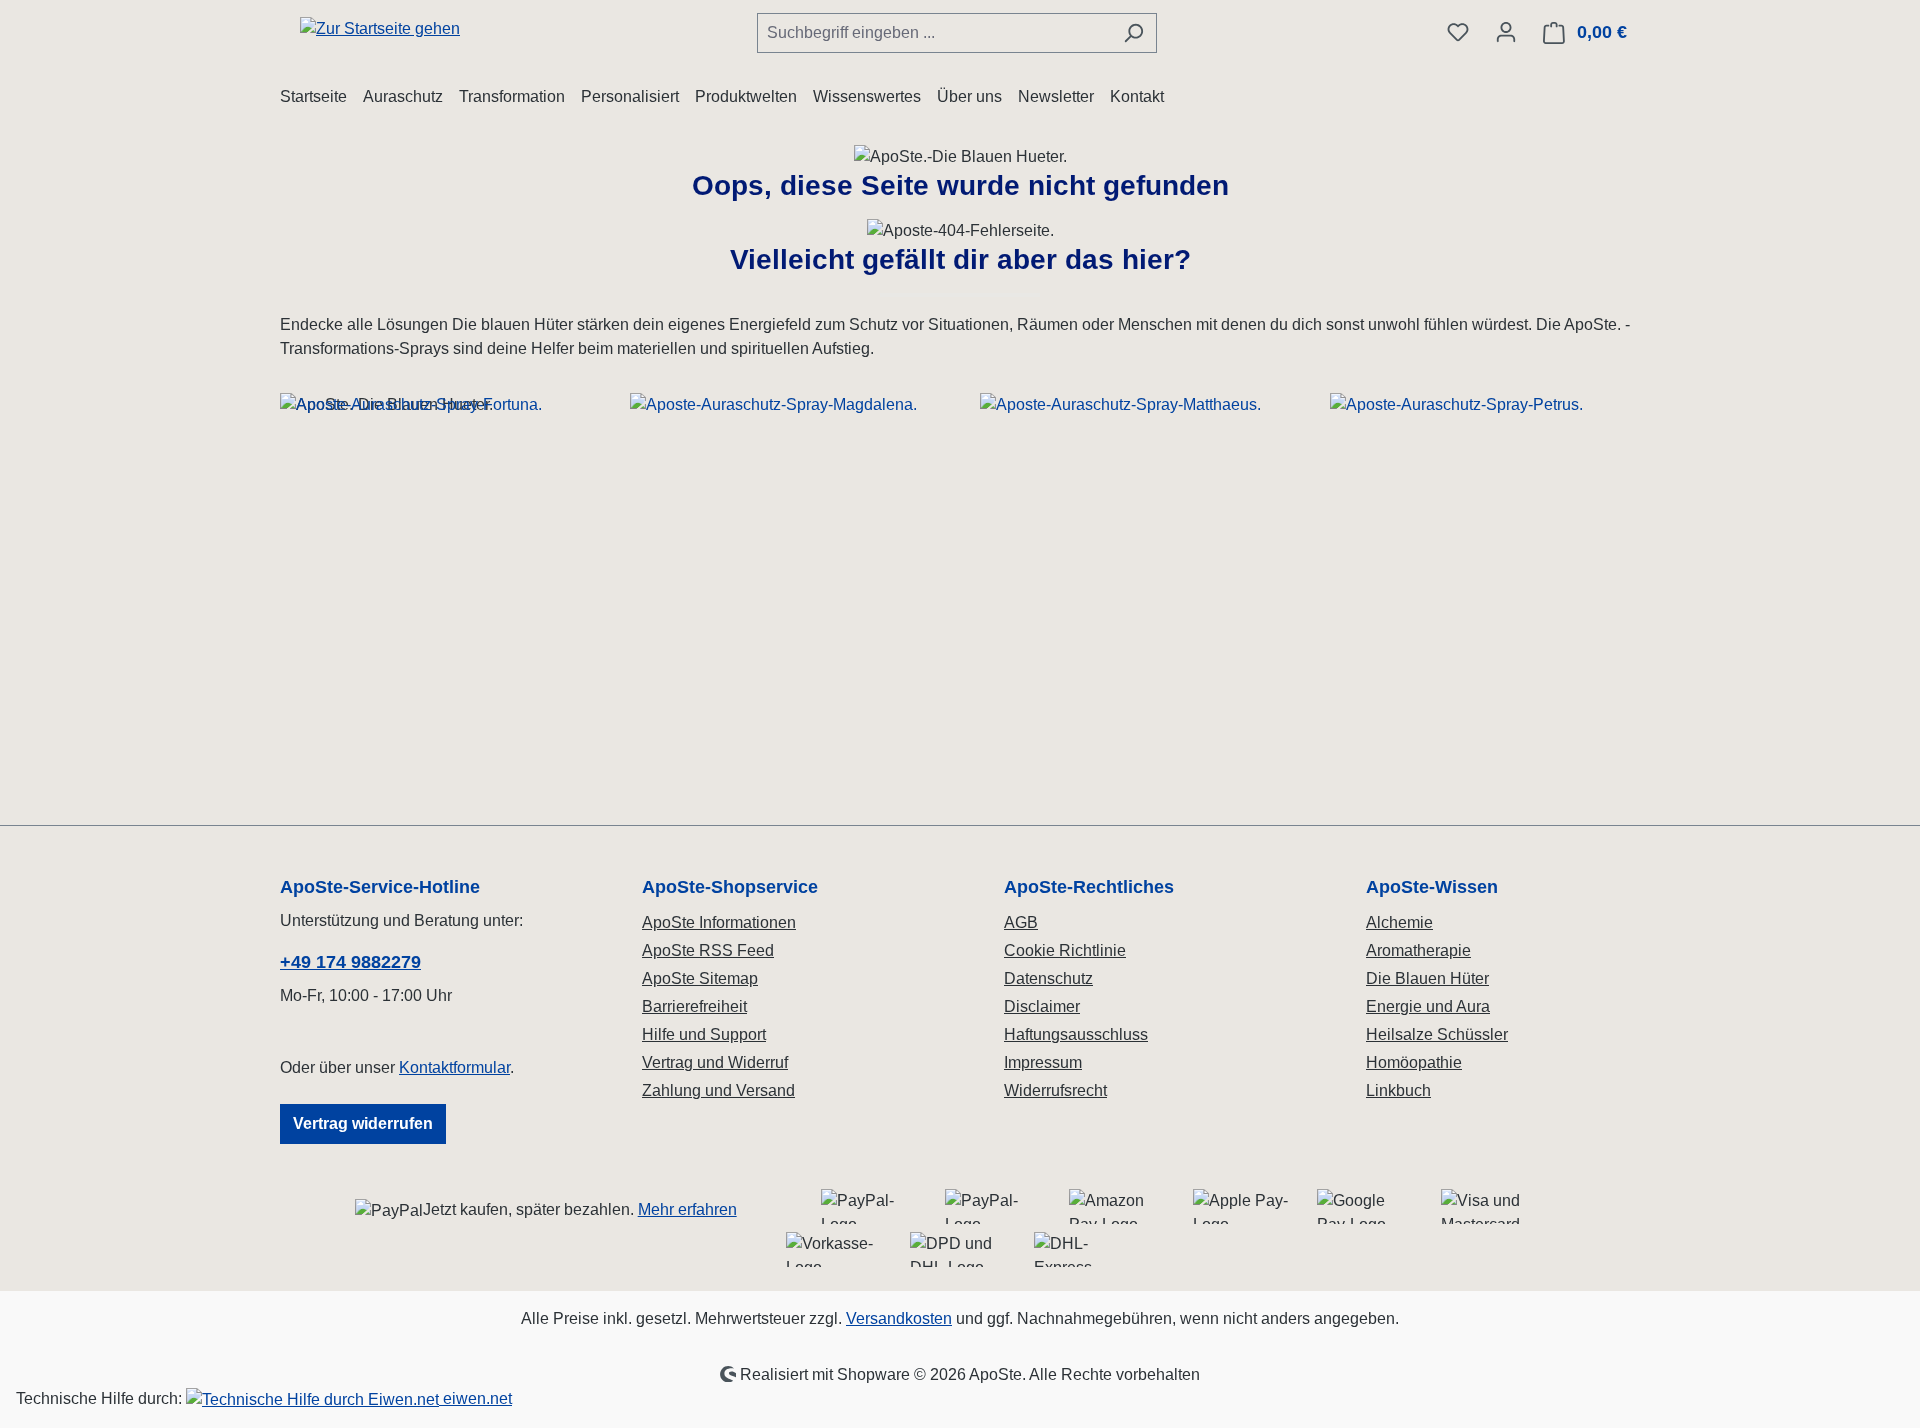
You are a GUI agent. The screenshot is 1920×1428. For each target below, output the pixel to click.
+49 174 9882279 (350, 962)
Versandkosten (899, 1318)
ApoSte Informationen (719, 922)
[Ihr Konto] (1506, 32)
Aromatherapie (1418, 950)
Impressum (1043, 1062)
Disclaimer (1042, 1006)
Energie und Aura (1428, 1006)
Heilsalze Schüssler (1437, 1034)
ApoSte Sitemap (700, 978)
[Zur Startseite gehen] (380, 28)
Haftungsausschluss (1076, 1034)
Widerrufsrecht (1055, 1090)
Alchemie (1399, 922)
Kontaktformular (454, 1067)
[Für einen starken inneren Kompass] (435, 563)
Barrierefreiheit (694, 1006)
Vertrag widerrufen (363, 1123)
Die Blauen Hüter (1427, 978)
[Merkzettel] (1458, 32)
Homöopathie (1414, 1062)
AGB (1021, 922)
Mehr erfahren (687, 1209)
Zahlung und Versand (718, 1090)
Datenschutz (1048, 978)
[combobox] (934, 33)
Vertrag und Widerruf (715, 1062)
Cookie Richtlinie (1065, 950)
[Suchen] (1133, 33)
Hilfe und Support (704, 1034)
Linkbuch (1398, 1090)
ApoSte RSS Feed (708, 950)
